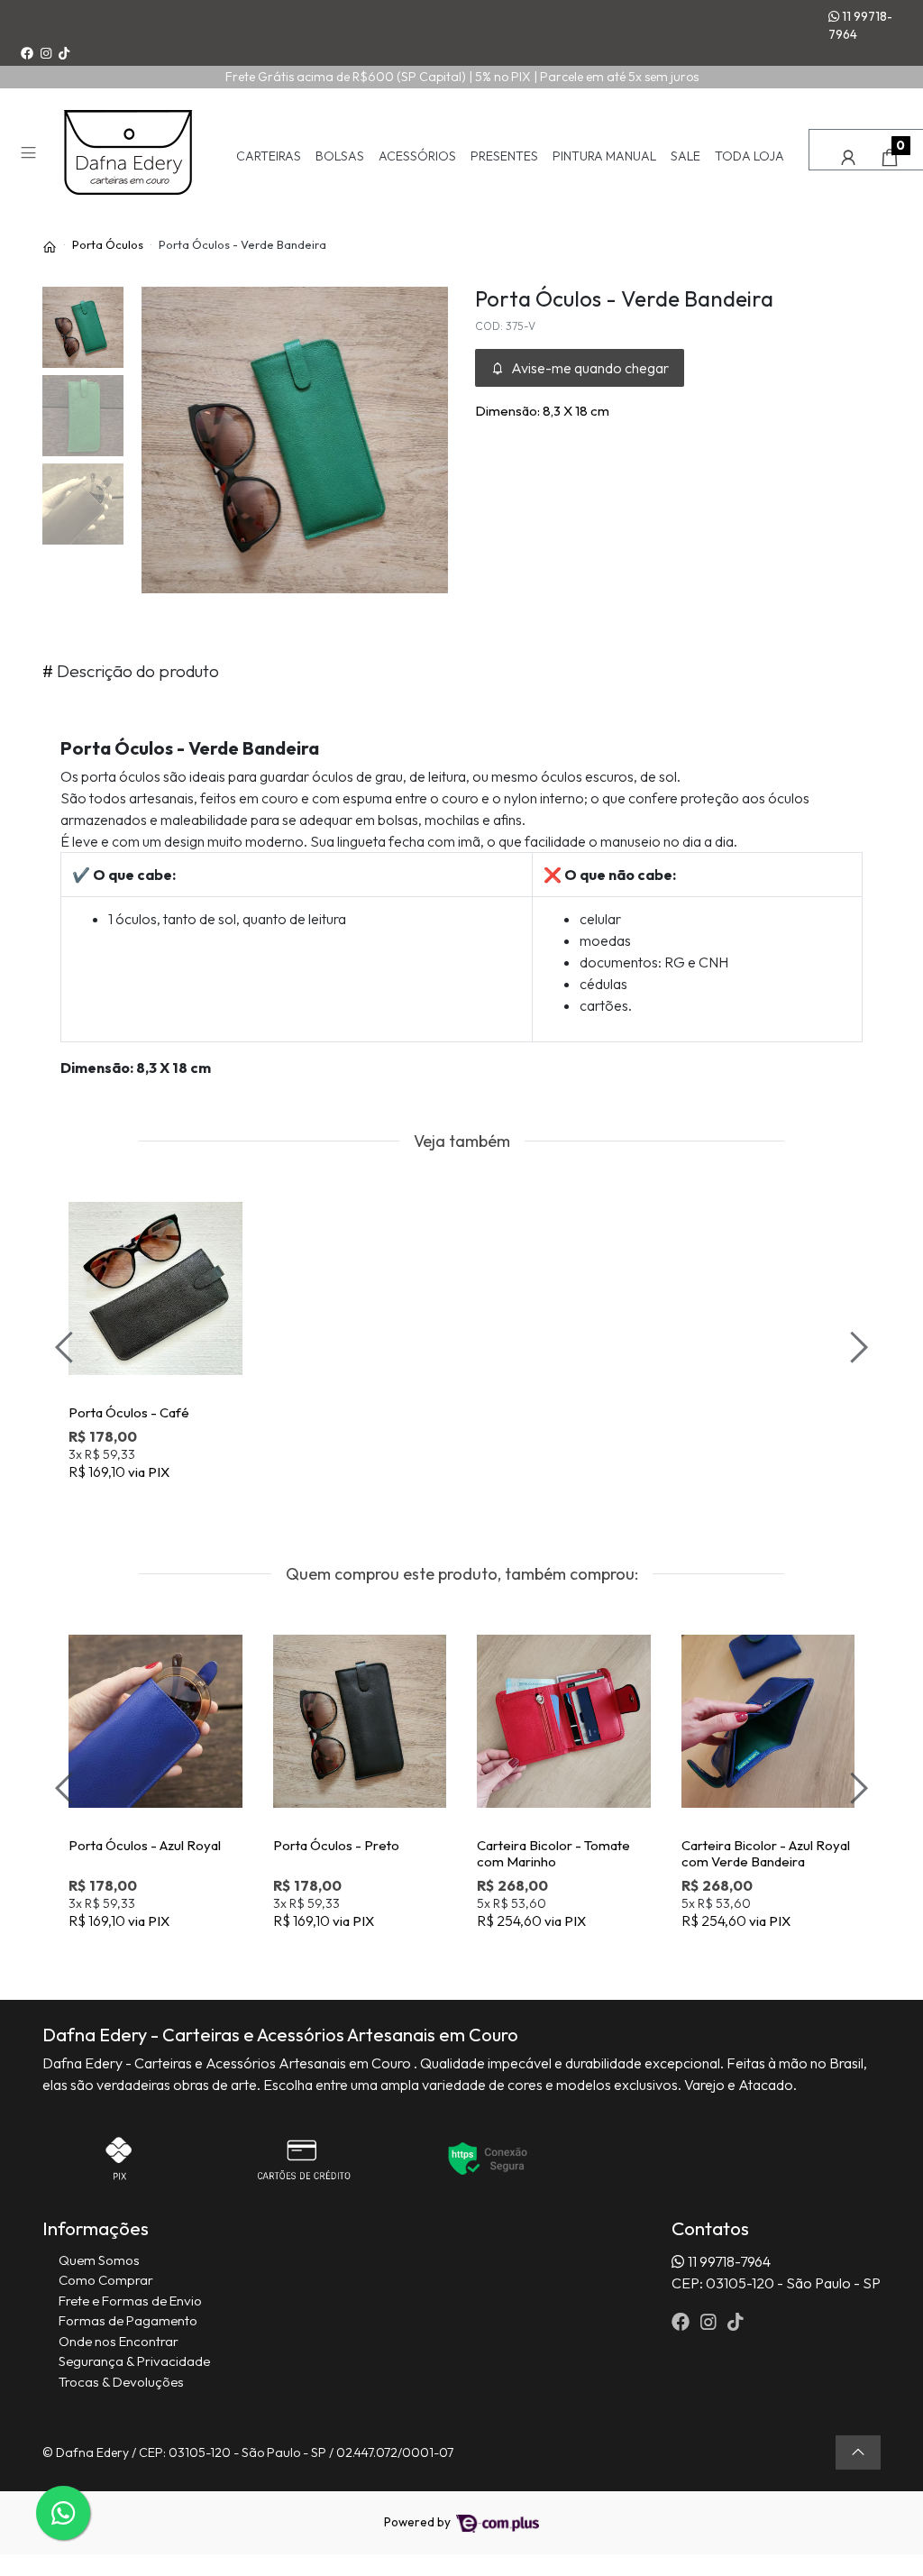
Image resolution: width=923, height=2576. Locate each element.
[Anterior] (67, 1347)
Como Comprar (106, 2280)
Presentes (504, 156)
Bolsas (340, 156)
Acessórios (417, 156)
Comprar (164, 1501)
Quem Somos (99, 2260)
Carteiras (269, 156)
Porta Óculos (108, 244)
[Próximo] (856, 1347)
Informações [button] (96, 2228)
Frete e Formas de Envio (130, 2301)
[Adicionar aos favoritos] (95, 1192)
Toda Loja (749, 156)
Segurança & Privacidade (134, 2361)
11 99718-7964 (860, 25)
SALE (685, 156)
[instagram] (710, 2321)
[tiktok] (736, 2321)
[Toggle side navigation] (30, 155)
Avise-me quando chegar (589, 368)
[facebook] (682, 2321)
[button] (848, 157)
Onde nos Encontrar (119, 2341)
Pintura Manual (604, 156)
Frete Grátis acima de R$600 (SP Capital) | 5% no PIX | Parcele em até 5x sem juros (462, 77)
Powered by (419, 2522)
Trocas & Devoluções (121, 2382)
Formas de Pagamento (128, 2320)
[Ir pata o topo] (858, 2452)
